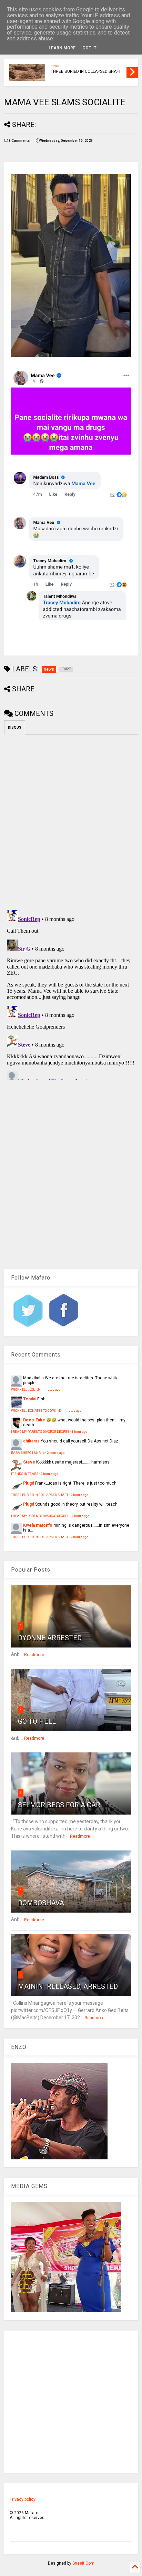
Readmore (34, 1655)
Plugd (29, 1483)
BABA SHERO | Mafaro (28, 1453)
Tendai (30, 1399)
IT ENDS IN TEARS (25, 1474)
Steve (29, 1462)
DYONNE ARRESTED (50, 1638)
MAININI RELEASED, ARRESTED (68, 1986)
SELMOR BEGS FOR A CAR (59, 1805)
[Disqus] (71, 993)
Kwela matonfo (38, 1525)
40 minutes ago (70, 1411)
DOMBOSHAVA (41, 1903)
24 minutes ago (49, 1389)
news (55, 66)
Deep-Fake (34, 1420)
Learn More (62, 48)
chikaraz (31, 1441)
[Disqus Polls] (71, 821)
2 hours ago (56, 1453)
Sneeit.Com (83, 2563)
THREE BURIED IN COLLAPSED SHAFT (86, 71)
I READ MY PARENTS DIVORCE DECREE (40, 1432)
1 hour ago (79, 1432)
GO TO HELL (37, 1721)
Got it (89, 48)
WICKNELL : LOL (23, 1389)
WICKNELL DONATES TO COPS (33, 1411)
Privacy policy (23, 2499)
